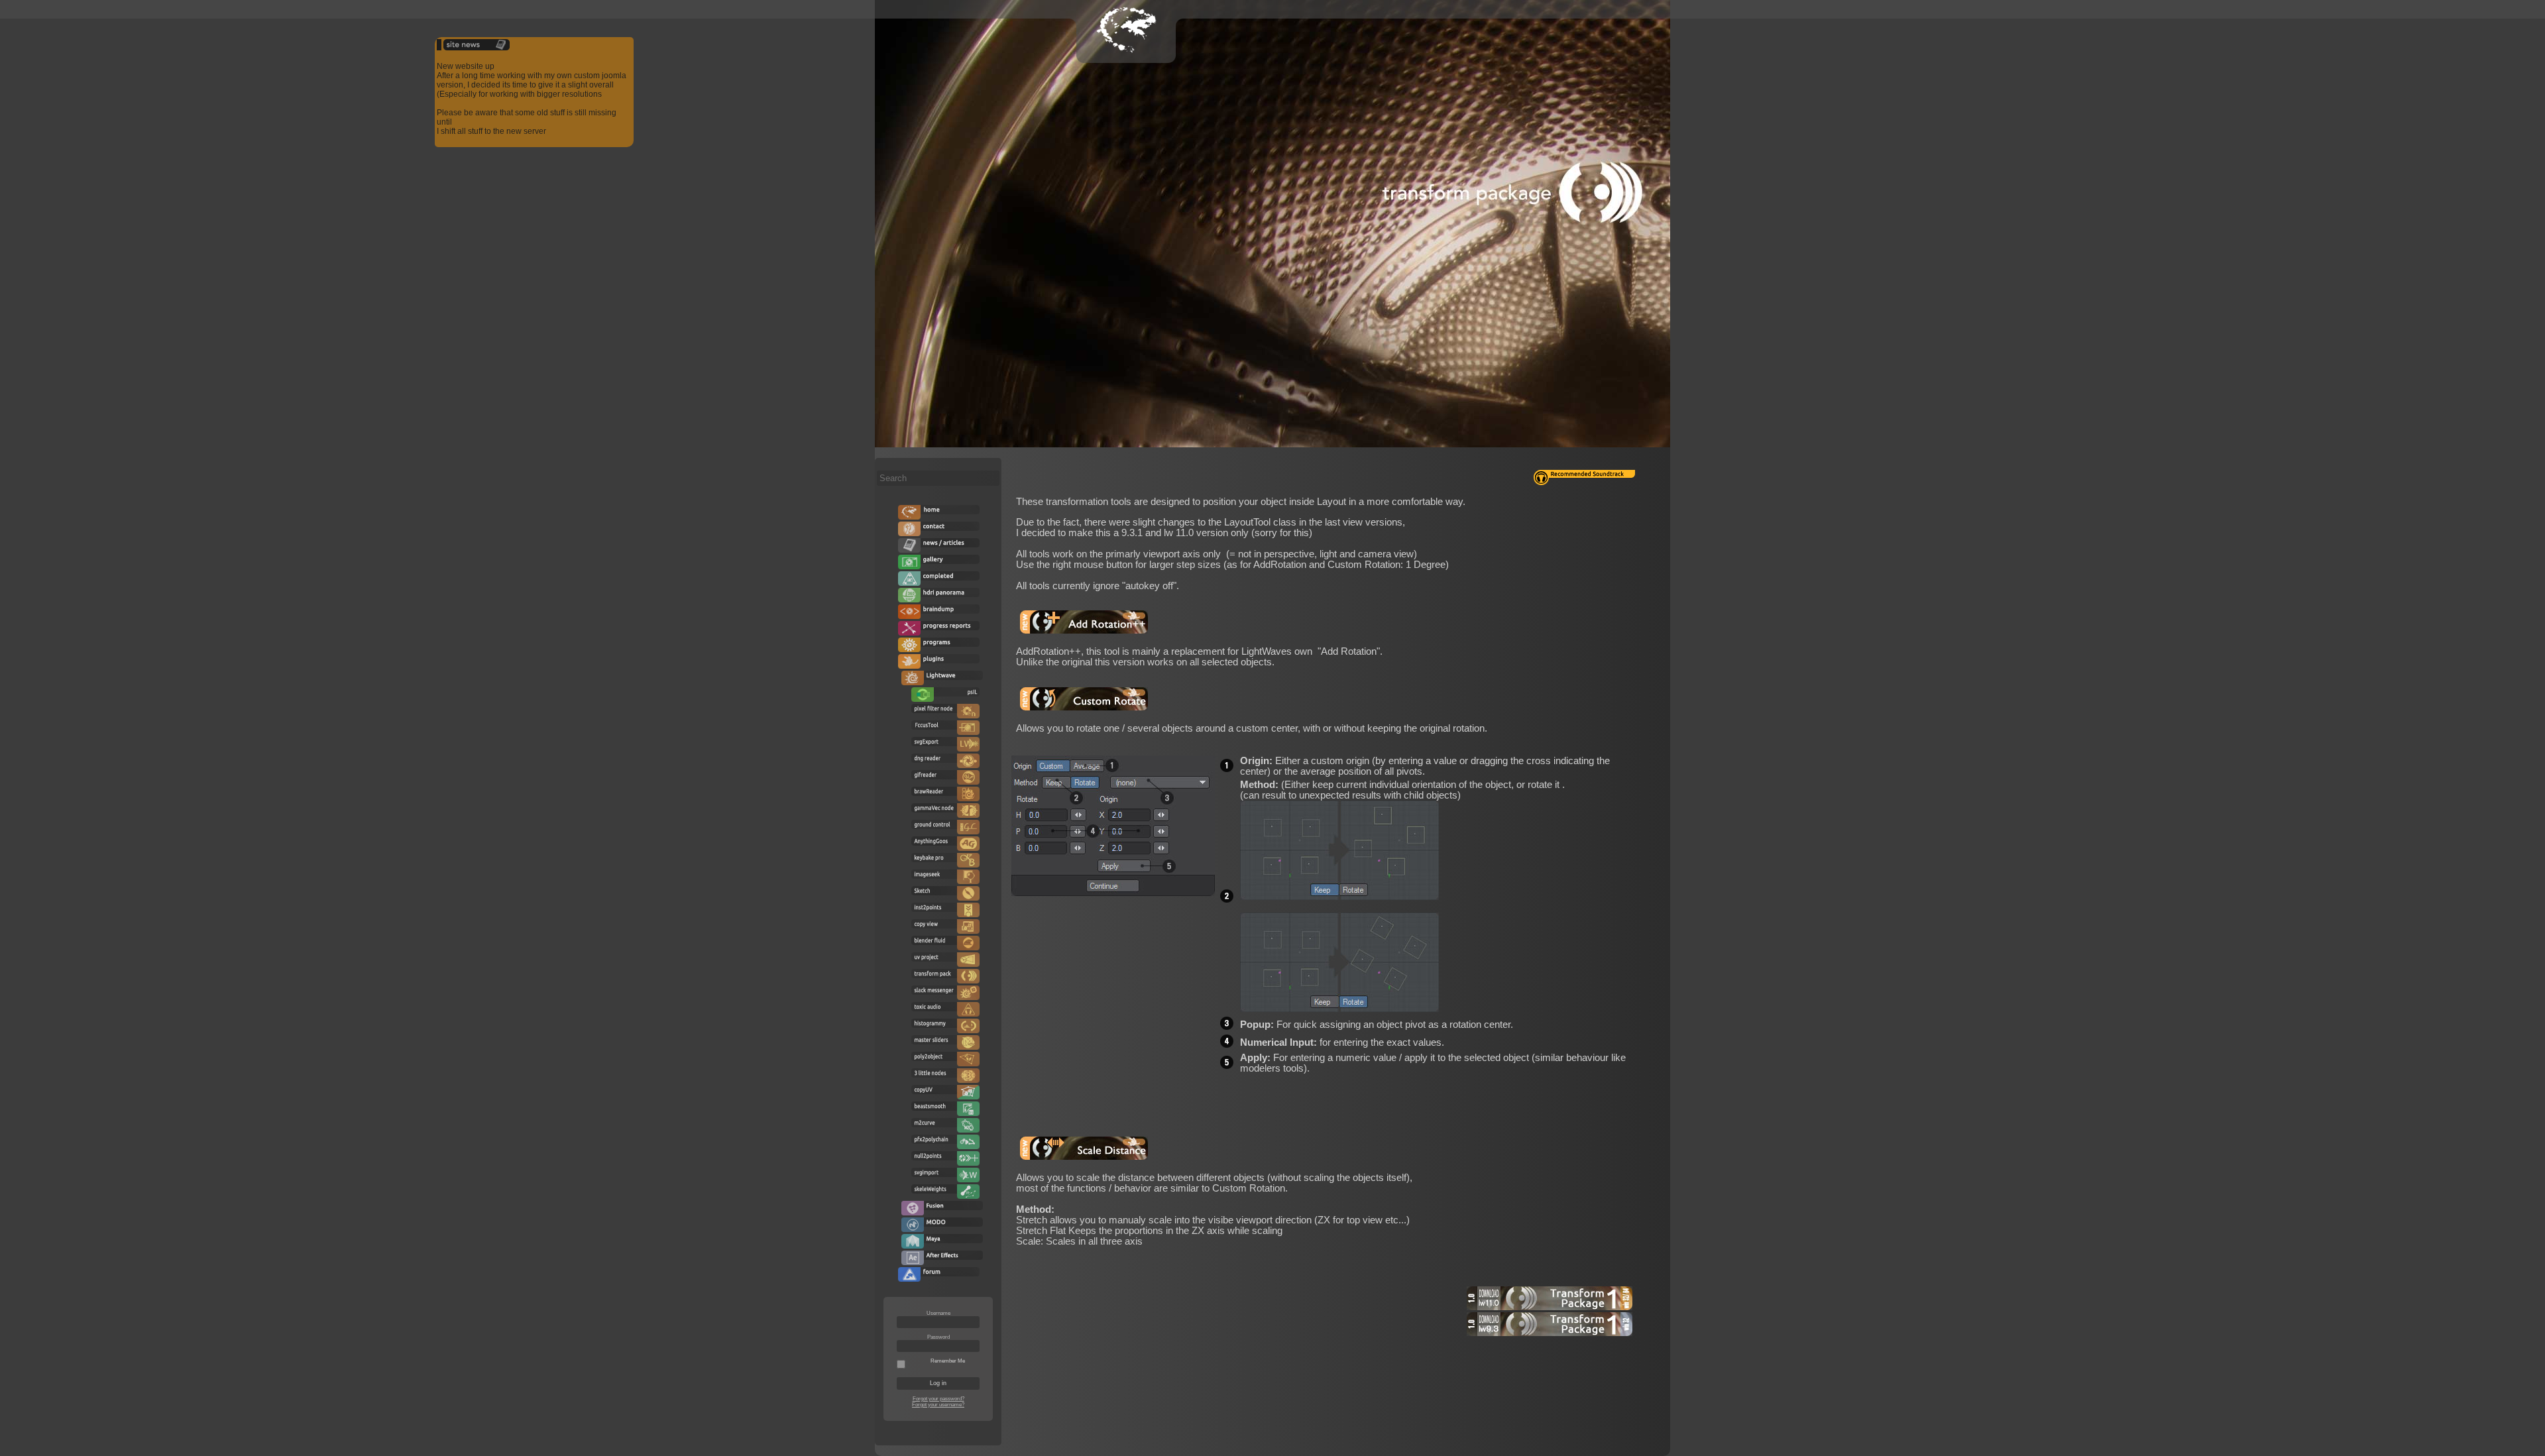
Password (938, 1337)
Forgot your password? (938, 1399)
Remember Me (948, 1361)
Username (938, 1313)
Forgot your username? (938, 1405)
